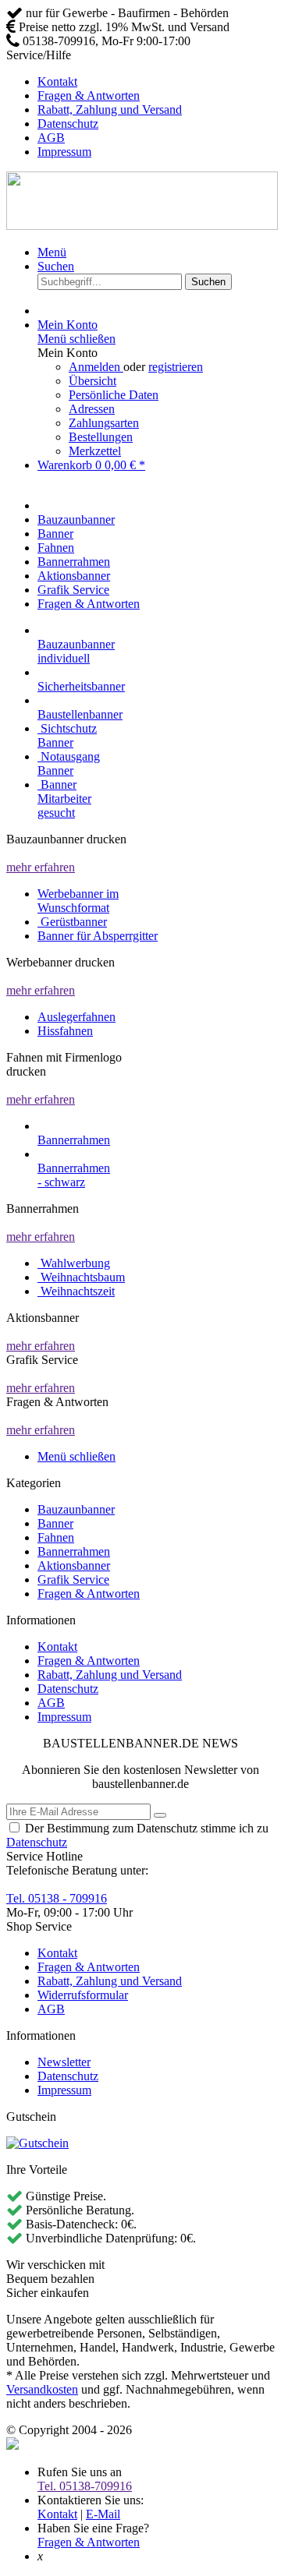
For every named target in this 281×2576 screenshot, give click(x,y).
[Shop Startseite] (142, 226)
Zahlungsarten (104, 423)
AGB (51, 138)
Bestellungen (101, 437)
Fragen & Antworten (89, 95)
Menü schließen (76, 339)
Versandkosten (42, 2389)
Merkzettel (95, 451)
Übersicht (92, 381)
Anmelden (96, 367)
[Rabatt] (37, 2143)
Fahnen (56, 1537)
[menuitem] (156, 82)
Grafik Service (73, 1580)
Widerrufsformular (83, 1995)
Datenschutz (68, 124)
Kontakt (57, 81)
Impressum (64, 152)
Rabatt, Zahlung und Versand (110, 110)
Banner (55, 1523)
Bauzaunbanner (76, 1509)
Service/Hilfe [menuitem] (94, 103)
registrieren (176, 367)
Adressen (92, 409)
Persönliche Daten (114, 395)
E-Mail (103, 2514)
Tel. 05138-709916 (85, 2486)
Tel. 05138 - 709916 (57, 1898)
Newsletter (64, 2062)
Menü (52, 252)
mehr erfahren (41, 867)
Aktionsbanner (74, 1565)
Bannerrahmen (74, 1551)
